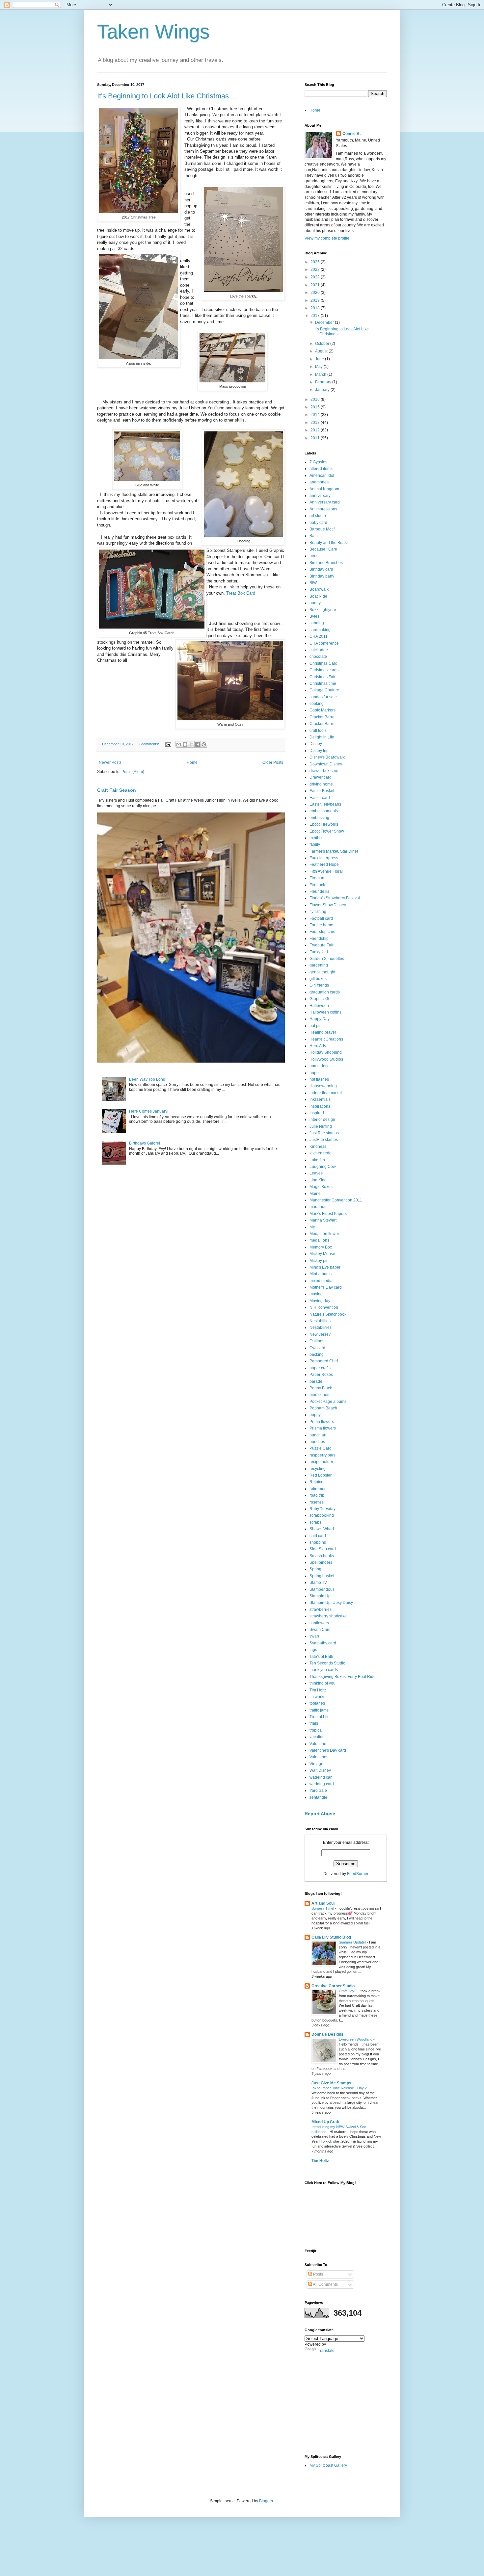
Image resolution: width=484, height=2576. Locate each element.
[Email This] (179, 744)
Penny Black (321, 1388)
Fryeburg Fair (322, 945)
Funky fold (319, 952)
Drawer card (321, 777)
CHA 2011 (319, 636)
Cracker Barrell (323, 724)
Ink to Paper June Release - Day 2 (340, 2088)
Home (192, 762)
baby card (318, 523)
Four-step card (323, 932)
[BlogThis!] (185, 744)
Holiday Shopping (326, 1052)
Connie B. (351, 134)
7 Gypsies (318, 462)
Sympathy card (323, 1643)
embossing (319, 818)
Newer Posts (110, 762)
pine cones (319, 1395)
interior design (322, 1120)
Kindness (318, 1146)
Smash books (322, 1556)
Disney (316, 744)
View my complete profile (327, 238)
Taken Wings (153, 32)
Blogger (266, 2501)
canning (317, 623)
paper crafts (320, 1368)
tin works (317, 1697)
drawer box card (324, 771)
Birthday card (321, 569)
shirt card (318, 1536)
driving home (321, 784)
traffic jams (319, 1710)
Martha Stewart (323, 1220)
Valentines (319, 1757)
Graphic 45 (319, 999)
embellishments (324, 811)
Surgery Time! (323, 1908)
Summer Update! (353, 1942)
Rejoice (316, 1482)
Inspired (317, 1113)
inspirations (320, 1106)
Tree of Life (320, 1717)
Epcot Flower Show (327, 831)
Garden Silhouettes (327, 959)
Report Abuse (320, 1814)
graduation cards (325, 992)
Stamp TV (318, 1583)
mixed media (321, 1281)
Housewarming (323, 1086)
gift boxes (318, 979)
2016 (316, 399)
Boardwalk (319, 589)
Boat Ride (318, 596)
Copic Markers (323, 710)
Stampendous (322, 1589)
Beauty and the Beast (329, 543)
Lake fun (317, 1160)
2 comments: (149, 744)
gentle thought (322, 972)
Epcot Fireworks (324, 824)
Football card (321, 918)
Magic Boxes (321, 1187)
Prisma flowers (323, 1428)
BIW (313, 583)
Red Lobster (321, 1475)
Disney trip (319, 751)
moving (316, 1294)
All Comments (325, 2284)
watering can (321, 1777)
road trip (317, 1495)
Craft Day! (348, 1991)
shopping (318, 1542)
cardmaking (320, 630)
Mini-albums (321, 1274)
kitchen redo (321, 1153)
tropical (316, 1730)
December (325, 322)
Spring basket (322, 1576)
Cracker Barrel (323, 717)
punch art (318, 1435)
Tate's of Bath (321, 1657)
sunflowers (319, 1623)
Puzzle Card (321, 1448)
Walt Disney (320, 1770)
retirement (319, 1489)
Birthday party (322, 576)
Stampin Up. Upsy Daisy (331, 1603)
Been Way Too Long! (148, 1079)
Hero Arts (318, 1046)
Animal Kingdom (324, 489)
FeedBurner (358, 1874)
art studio (318, 516)
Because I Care (323, 549)
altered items (321, 469)
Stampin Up (320, 1596)
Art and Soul (323, 1903)
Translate (326, 2351)
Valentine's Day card (328, 1750)
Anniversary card (325, 502)
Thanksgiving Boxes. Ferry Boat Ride (343, 1677)
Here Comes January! (149, 1111)
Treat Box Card (241, 593)
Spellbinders (321, 1562)
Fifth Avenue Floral (326, 871)
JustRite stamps (324, 1140)
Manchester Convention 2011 (336, 1200)
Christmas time (323, 683)
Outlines (317, 1341)
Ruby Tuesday (323, 1509)
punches (317, 1442)
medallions (319, 1240)
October (323, 344)
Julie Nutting (321, 1126)
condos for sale (323, 697)
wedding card (322, 1784)
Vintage (316, 1764)
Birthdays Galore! (145, 1143)
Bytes (314, 616)
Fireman (317, 878)
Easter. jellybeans (325, 804)
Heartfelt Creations (326, 1039)
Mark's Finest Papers (328, 1214)
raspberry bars (323, 1455)
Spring (315, 1569)
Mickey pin (319, 1261)
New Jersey (320, 1334)
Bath (314, 536)
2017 (316, 316)
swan (314, 1636)
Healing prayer (323, 1032)
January (323, 390)
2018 (316, 308)
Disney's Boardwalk (327, 757)
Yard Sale (318, 1790)
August (322, 351)
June (320, 359)
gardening (319, 965)
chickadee (319, 650)
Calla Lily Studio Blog (331, 1937)
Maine (315, 1194)
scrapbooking (322, 1515)
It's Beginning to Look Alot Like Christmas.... (167, 96)
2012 (316, 430)
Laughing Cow (323, 1167)
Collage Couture (324, 690)
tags (313, 1650)
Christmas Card (323, 663)
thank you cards (324, 1670)
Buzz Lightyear (323, 610)
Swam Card (320, 1630)
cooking (317, 704)
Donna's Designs (327, 2034)
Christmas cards (324, 670)
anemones (319, 482)
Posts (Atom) (133, 772)
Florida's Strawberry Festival (335, 898)
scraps (315, 1522)
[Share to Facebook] (198, 744)
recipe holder (321, 1462)
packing (317, 1354)
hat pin (316, 1026)
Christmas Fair (323, 677)
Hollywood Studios (326, 1059)
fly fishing (318, 912)
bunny (315, 603)
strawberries (321, 1610)
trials (314, 1723)
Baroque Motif (322, 529)
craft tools (318, 731)
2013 (316, 423)
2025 (316, 262)
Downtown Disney (326, 764)
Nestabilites (320, 1321)
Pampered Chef (324, 1361)
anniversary (320, 496)
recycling (318, 1469)
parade (316, 1381)
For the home (321, 925)
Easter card (320, 798)
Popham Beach (323, 1408)
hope (314, 1073)
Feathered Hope (324, 864)
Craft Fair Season (117, 790)
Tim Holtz (318, 1690)
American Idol (322, 476)
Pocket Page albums (328, 1402)
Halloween (319, 1006)
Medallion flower (324, 1234)
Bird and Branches (326, 563)
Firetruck (317, 885)
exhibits (316, 838)
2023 (316, 270)
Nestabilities (321, 1327)
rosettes (317, 1502)
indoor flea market (326, 1093)
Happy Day (320, 1019)
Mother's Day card (326, 1287)
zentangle (318, 1797)
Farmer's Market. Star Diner (334, 851)
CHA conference (324, 643)
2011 (316, 438)
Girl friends (319, 985)
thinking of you (323, 1683)
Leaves (316, 1173)
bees (314, 556)
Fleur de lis (319, 891)
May (319, 367)
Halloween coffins (325, 1012)
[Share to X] (191, 744)
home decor (320, 1066)
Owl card (317, 1348)
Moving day (320, 1301)
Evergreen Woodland (356, 2039)
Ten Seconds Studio (327, 1663)
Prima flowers (322, 1422)
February (324, 382)
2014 (316, 415)
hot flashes (319, 1079)
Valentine (318, 1744)
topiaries (317, 1703)
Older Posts (273, 762)
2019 (316, 300)
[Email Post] (168, 744)
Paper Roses (321, 1375)
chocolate (318, 657)
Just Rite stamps (324, 1133)
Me (312, 1227)
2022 (316, 277)
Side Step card (323, 1549)
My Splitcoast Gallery (328, 2465)
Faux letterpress (324, 858)
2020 (316, 293)
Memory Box (321, 1247)
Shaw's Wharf (322, 1529)
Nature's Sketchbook (328, 1314)
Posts (318, 2274)
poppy (315, 1415)
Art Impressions (323, 509)
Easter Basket (322, 791)
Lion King (318, 1180)
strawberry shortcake (328, 1616)
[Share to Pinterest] (204, 744)
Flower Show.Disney (328, 905)
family (315, 844)
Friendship (319, 939)
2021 (316, 285)
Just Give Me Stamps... (333, 2083)
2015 (316, 407)
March (321, 374)
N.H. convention (324, 1307)
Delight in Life (322, 737)
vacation (317, 1737)
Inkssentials (320, 1099)
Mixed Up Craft (325, 2122)
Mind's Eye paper (325, 1267)
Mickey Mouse (322, 1254)
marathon (318, 1207)
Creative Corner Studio (333, 1986)
